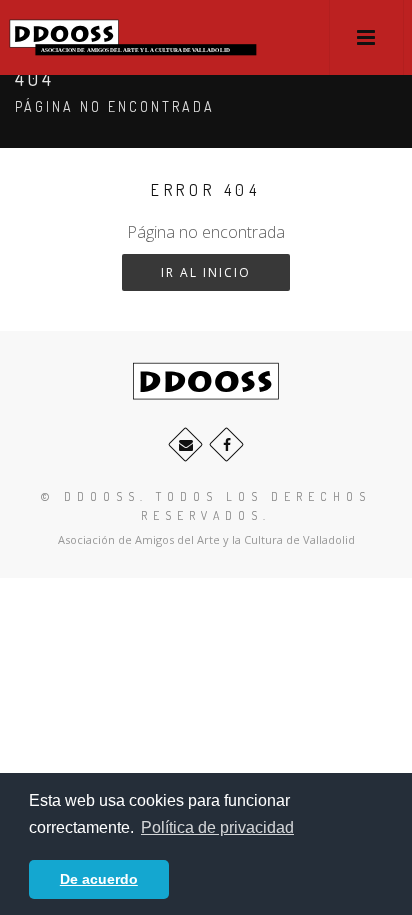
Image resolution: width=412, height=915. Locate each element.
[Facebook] (226, 444)
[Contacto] (185, 444)
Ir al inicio (206, 272)
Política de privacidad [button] (217, 827)
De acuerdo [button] (99, 879)
